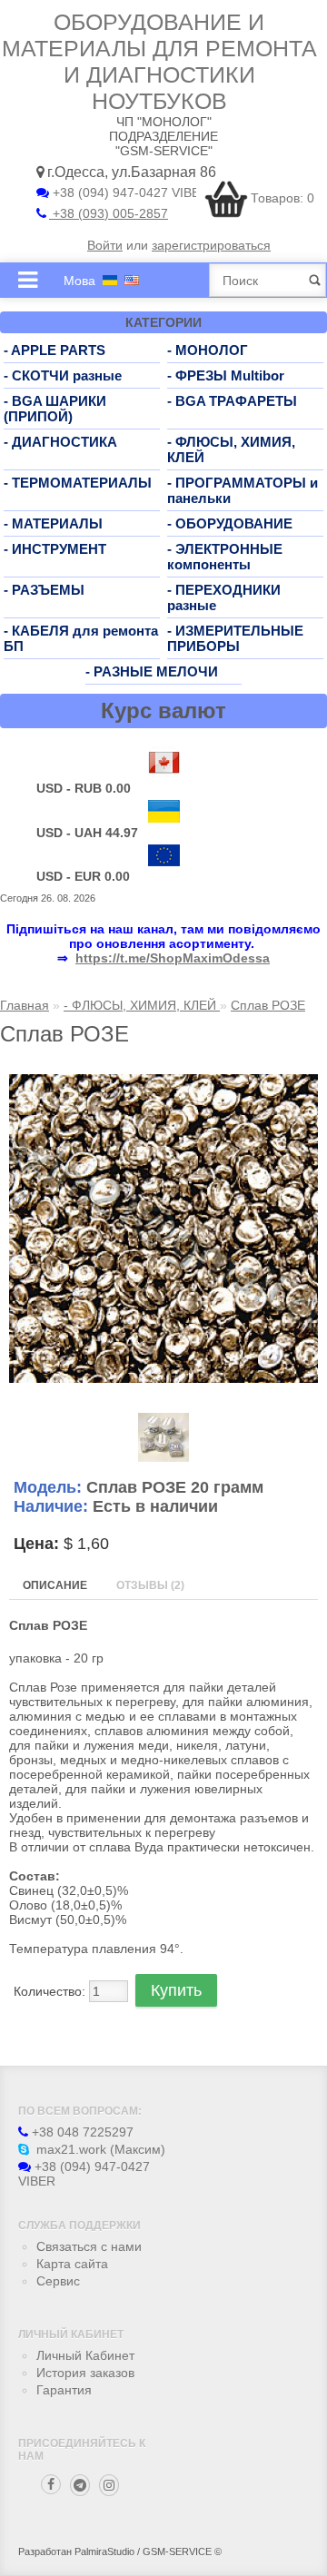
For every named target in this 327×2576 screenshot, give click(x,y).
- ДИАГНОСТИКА (60, 442)
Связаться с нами (89, 2246)
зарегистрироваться (211, 245)
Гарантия (64, 2390)
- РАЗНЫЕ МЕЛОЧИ (152, 671)
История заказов (85, 2373)
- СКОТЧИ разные (63, 375)
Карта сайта (72, 2264)
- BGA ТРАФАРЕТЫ (232, 401)
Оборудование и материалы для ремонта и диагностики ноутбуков (159, 61)
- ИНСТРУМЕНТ (55, 549)
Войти (105, 245)
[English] (132, 280)
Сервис (58, 2281)
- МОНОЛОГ (208, 350)
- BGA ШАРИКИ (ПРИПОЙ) (55, 409)
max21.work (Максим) (99, 2149)
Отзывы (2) (150, 1585)
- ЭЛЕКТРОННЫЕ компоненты (225, 557)
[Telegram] (80, 2485)
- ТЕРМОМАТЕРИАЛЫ (78, 483)
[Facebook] (51, 2484)
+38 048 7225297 (81, 2132)
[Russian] (110, 280)
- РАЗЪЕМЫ (44, 590)
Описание (55, 1585)
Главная (25, 1005)
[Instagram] (109, 2485)
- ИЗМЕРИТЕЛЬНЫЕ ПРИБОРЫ (235, 638)
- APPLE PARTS (54, 350)
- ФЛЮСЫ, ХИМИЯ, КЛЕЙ (142, 1005)
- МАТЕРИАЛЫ (53, 523)
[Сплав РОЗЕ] (163, 1378)
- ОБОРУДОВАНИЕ (230, 523)
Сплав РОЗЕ (268, 1005)
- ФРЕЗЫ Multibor (226, 375)
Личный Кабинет (85, 2355)
